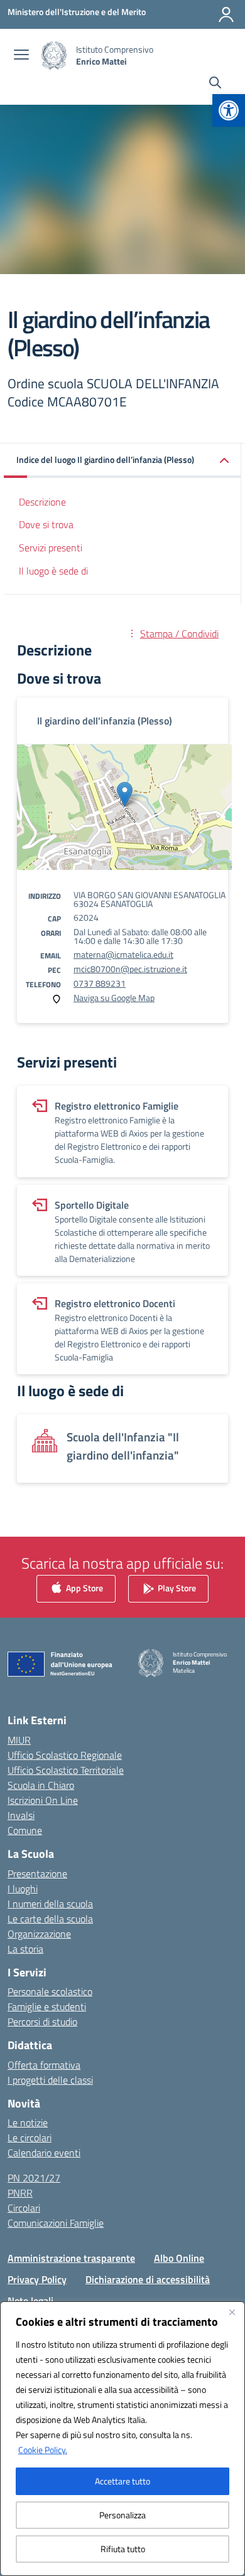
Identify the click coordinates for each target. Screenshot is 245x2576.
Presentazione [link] (37, 1874)
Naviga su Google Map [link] (114, 998)
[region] (122, 2439)
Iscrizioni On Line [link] (43, 1800)
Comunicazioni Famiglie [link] (56, 2223)
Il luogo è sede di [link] (53, 571)
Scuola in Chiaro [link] (41, 1785)
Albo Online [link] (179, 2258)
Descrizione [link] (42, 502)
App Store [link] (84, 1588)
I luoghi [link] (23, 1889)
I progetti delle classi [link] (50, 2080)
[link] (229, 110)
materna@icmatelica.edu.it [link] (123, 954)
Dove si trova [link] (46, 524)
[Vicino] (232, 2312)
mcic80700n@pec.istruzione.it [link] (130, 969)
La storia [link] (25, 1949)
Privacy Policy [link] (37, 2279)
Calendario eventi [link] (44, 2153)
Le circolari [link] (30, 2138)
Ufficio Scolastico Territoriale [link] (66, 1770)
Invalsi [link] (21, 1815)
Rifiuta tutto (123, 2549)
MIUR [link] (19, 1740)
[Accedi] (226, 14)
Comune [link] (25, 1830)
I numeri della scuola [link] (50, 1904)
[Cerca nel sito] (215, 84)
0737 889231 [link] (100, 983)
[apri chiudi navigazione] (21, 56)
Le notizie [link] (28, 2123)
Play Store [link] (176, 1588)
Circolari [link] (24, 2208)
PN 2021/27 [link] (34, 2178)
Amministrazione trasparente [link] (71, 2258)
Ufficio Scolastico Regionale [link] (65, 1755)
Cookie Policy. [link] (43, 2450)
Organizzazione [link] (39, 1934)
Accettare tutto (122, 2481)
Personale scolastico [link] (50, 1991)
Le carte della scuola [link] (50, 1919)
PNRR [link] (20, 2193)
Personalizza (122, 2515)
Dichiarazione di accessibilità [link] (148, 2279)
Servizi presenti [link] (51, 548)
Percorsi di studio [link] (42, 2022)
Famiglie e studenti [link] (47, 2006)
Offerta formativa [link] (44, 2065)
